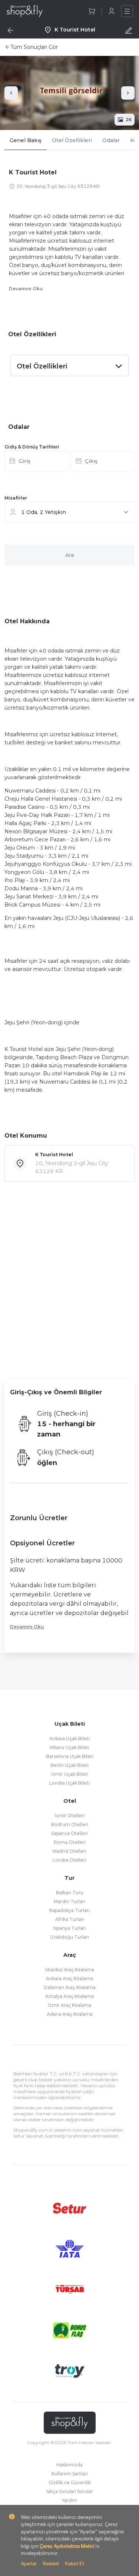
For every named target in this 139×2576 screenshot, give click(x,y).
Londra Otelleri (69, 1860)
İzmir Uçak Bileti (69, 1774)
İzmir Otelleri (69, 1816)
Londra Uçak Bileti (69, 1783)
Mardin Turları (69, 1901)
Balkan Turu (70, 1893)
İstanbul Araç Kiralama (69, 1970)
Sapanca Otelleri (69, 1833)
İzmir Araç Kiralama (69, 2005)
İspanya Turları (69, 1928)
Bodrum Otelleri (70, 1824)
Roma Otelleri (70, 1842)
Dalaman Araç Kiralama (70, 1987)
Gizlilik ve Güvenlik (70, 2482)
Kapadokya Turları (69, 1910)
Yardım (70, 2500)
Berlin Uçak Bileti (69, 1765)
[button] (69, 463)
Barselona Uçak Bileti (70, 1756)
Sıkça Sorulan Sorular (70, 2491)
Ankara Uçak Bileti (69, 1739)
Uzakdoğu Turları (69, 1937)
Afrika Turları (70, 1919)
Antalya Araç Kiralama (69, 1996)
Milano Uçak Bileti (69, 1747)
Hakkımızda (69, 2465)
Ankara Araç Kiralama (69, 1978)
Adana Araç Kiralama (70, 2014)
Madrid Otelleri (69, 1851)
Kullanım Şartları (70, 2474)
